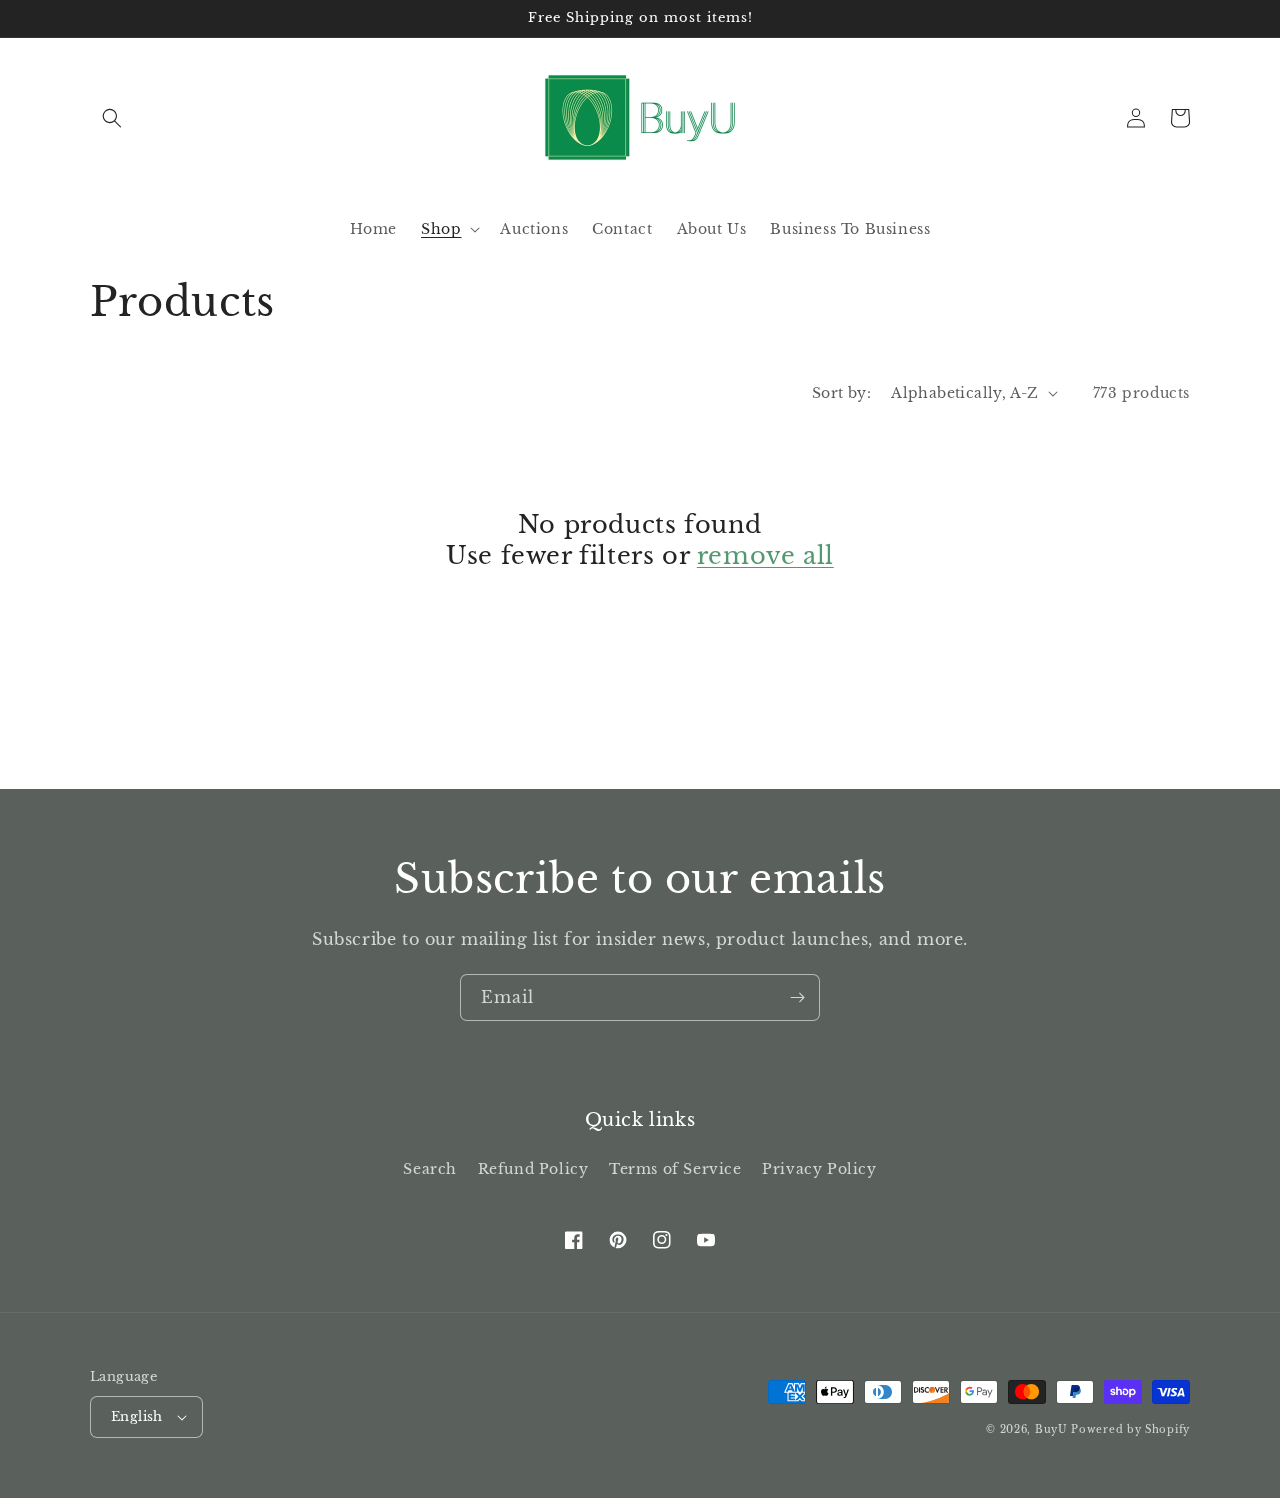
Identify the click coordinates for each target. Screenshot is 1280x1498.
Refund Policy (533, 1169)
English (137, 1416)
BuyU (1051, 1429)
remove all (765, 555)
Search (430, 1169)
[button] (112, 118)
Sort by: (841, 393)
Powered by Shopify (1130, 1429)
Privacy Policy (819, 1169)
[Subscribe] (797, 997)
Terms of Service (675, 1169)
